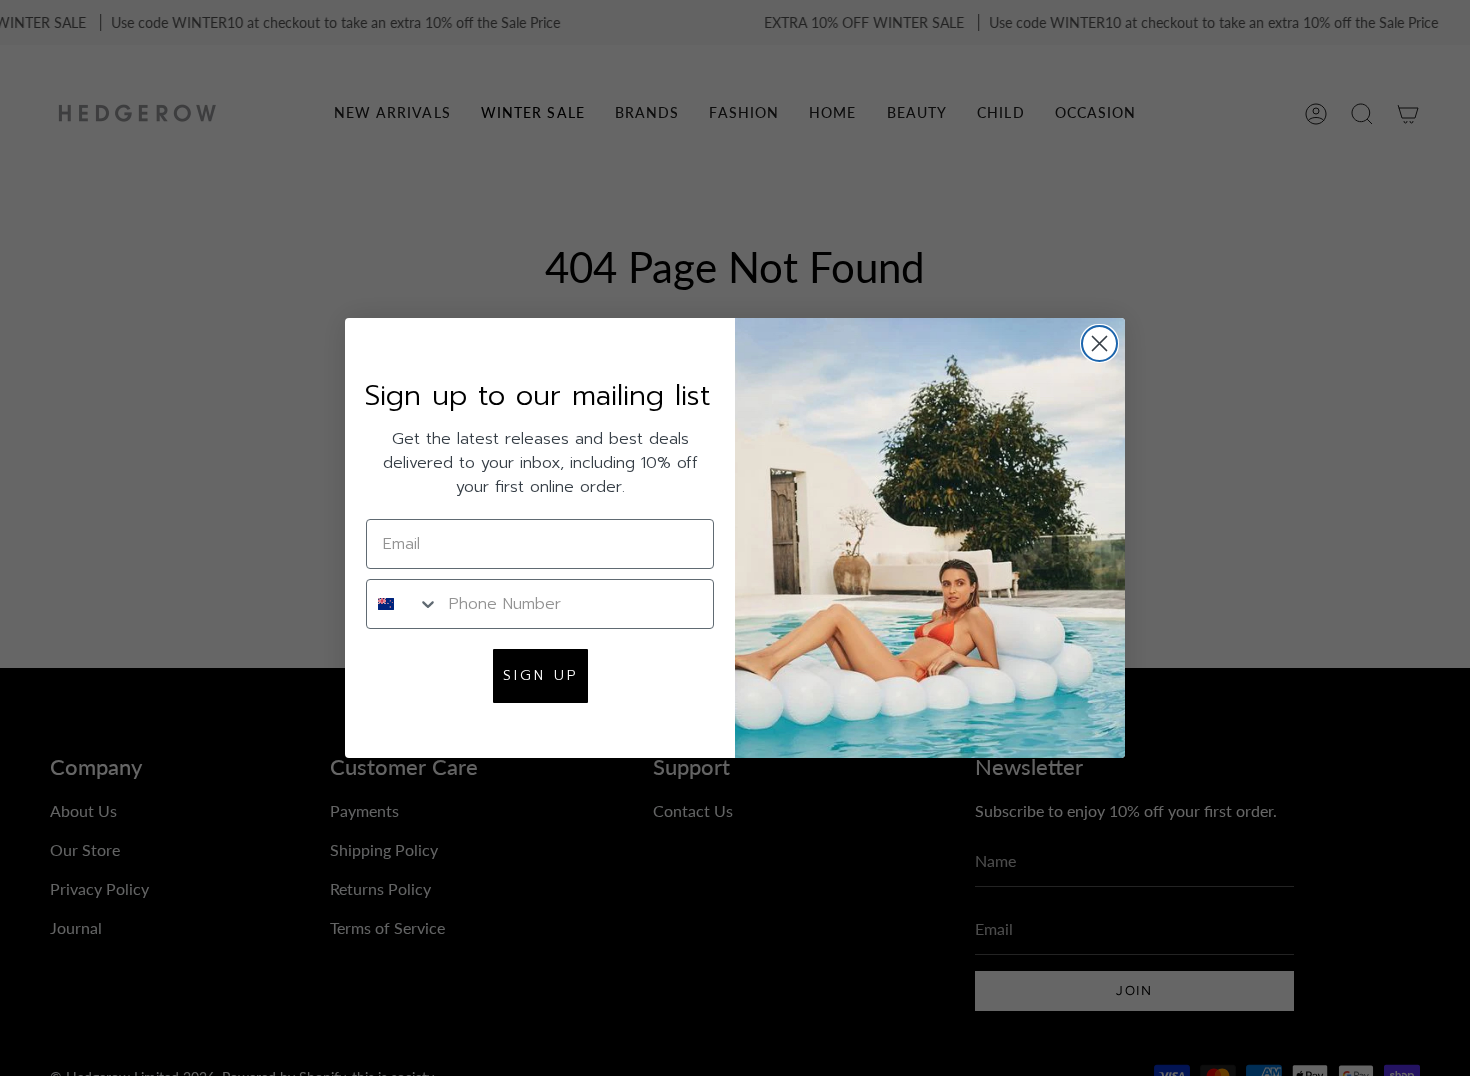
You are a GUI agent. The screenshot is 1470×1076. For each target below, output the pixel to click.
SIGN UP (540, 675)
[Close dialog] (1099, 343)
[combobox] (403, 604)
